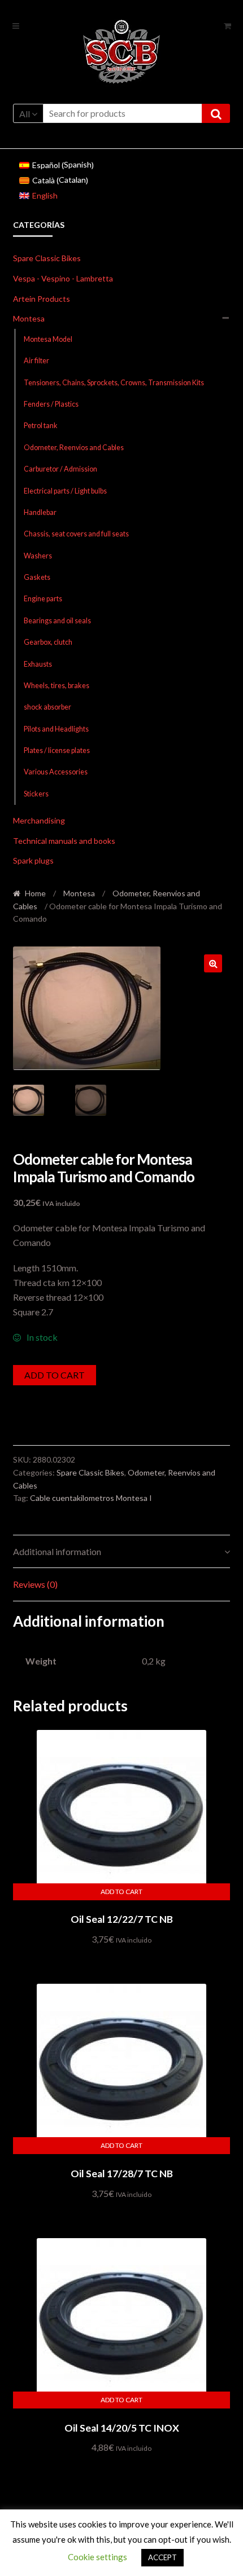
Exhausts (38, 664)
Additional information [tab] (57, 1551)
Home (35, 893)
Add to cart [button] (121, 1892)
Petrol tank (41, 426)
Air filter (36, 361)
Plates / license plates (57, 750)
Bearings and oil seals (57, 621)
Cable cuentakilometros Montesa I (91, 1498)
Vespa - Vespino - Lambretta (63, 278)
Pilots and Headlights (56, 729)
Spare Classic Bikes (47, 258)
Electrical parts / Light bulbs (65, 491)
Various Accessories (56, 772)
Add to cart (55, 1375)
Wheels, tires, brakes (57, 686)
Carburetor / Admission (60, 469)
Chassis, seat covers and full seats (76, 534)
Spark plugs (33, 860)
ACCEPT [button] (162, 2557)
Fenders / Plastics (51, 404)
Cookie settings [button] (97, 2557)
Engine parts (43, 599)
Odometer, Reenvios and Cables (74, 448)
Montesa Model (48, 339)
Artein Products (42, 299)
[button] (213, 963)
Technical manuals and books (64, 841)
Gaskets (37, 577)
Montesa (29, 318)
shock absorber (47, 707)
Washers (38, 556)
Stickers (36, 794)
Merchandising (39, 820)
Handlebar (40, 512)
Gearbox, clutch (48, 642)
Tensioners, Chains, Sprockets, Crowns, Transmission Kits (114, 383)
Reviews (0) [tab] (35, 1584)
